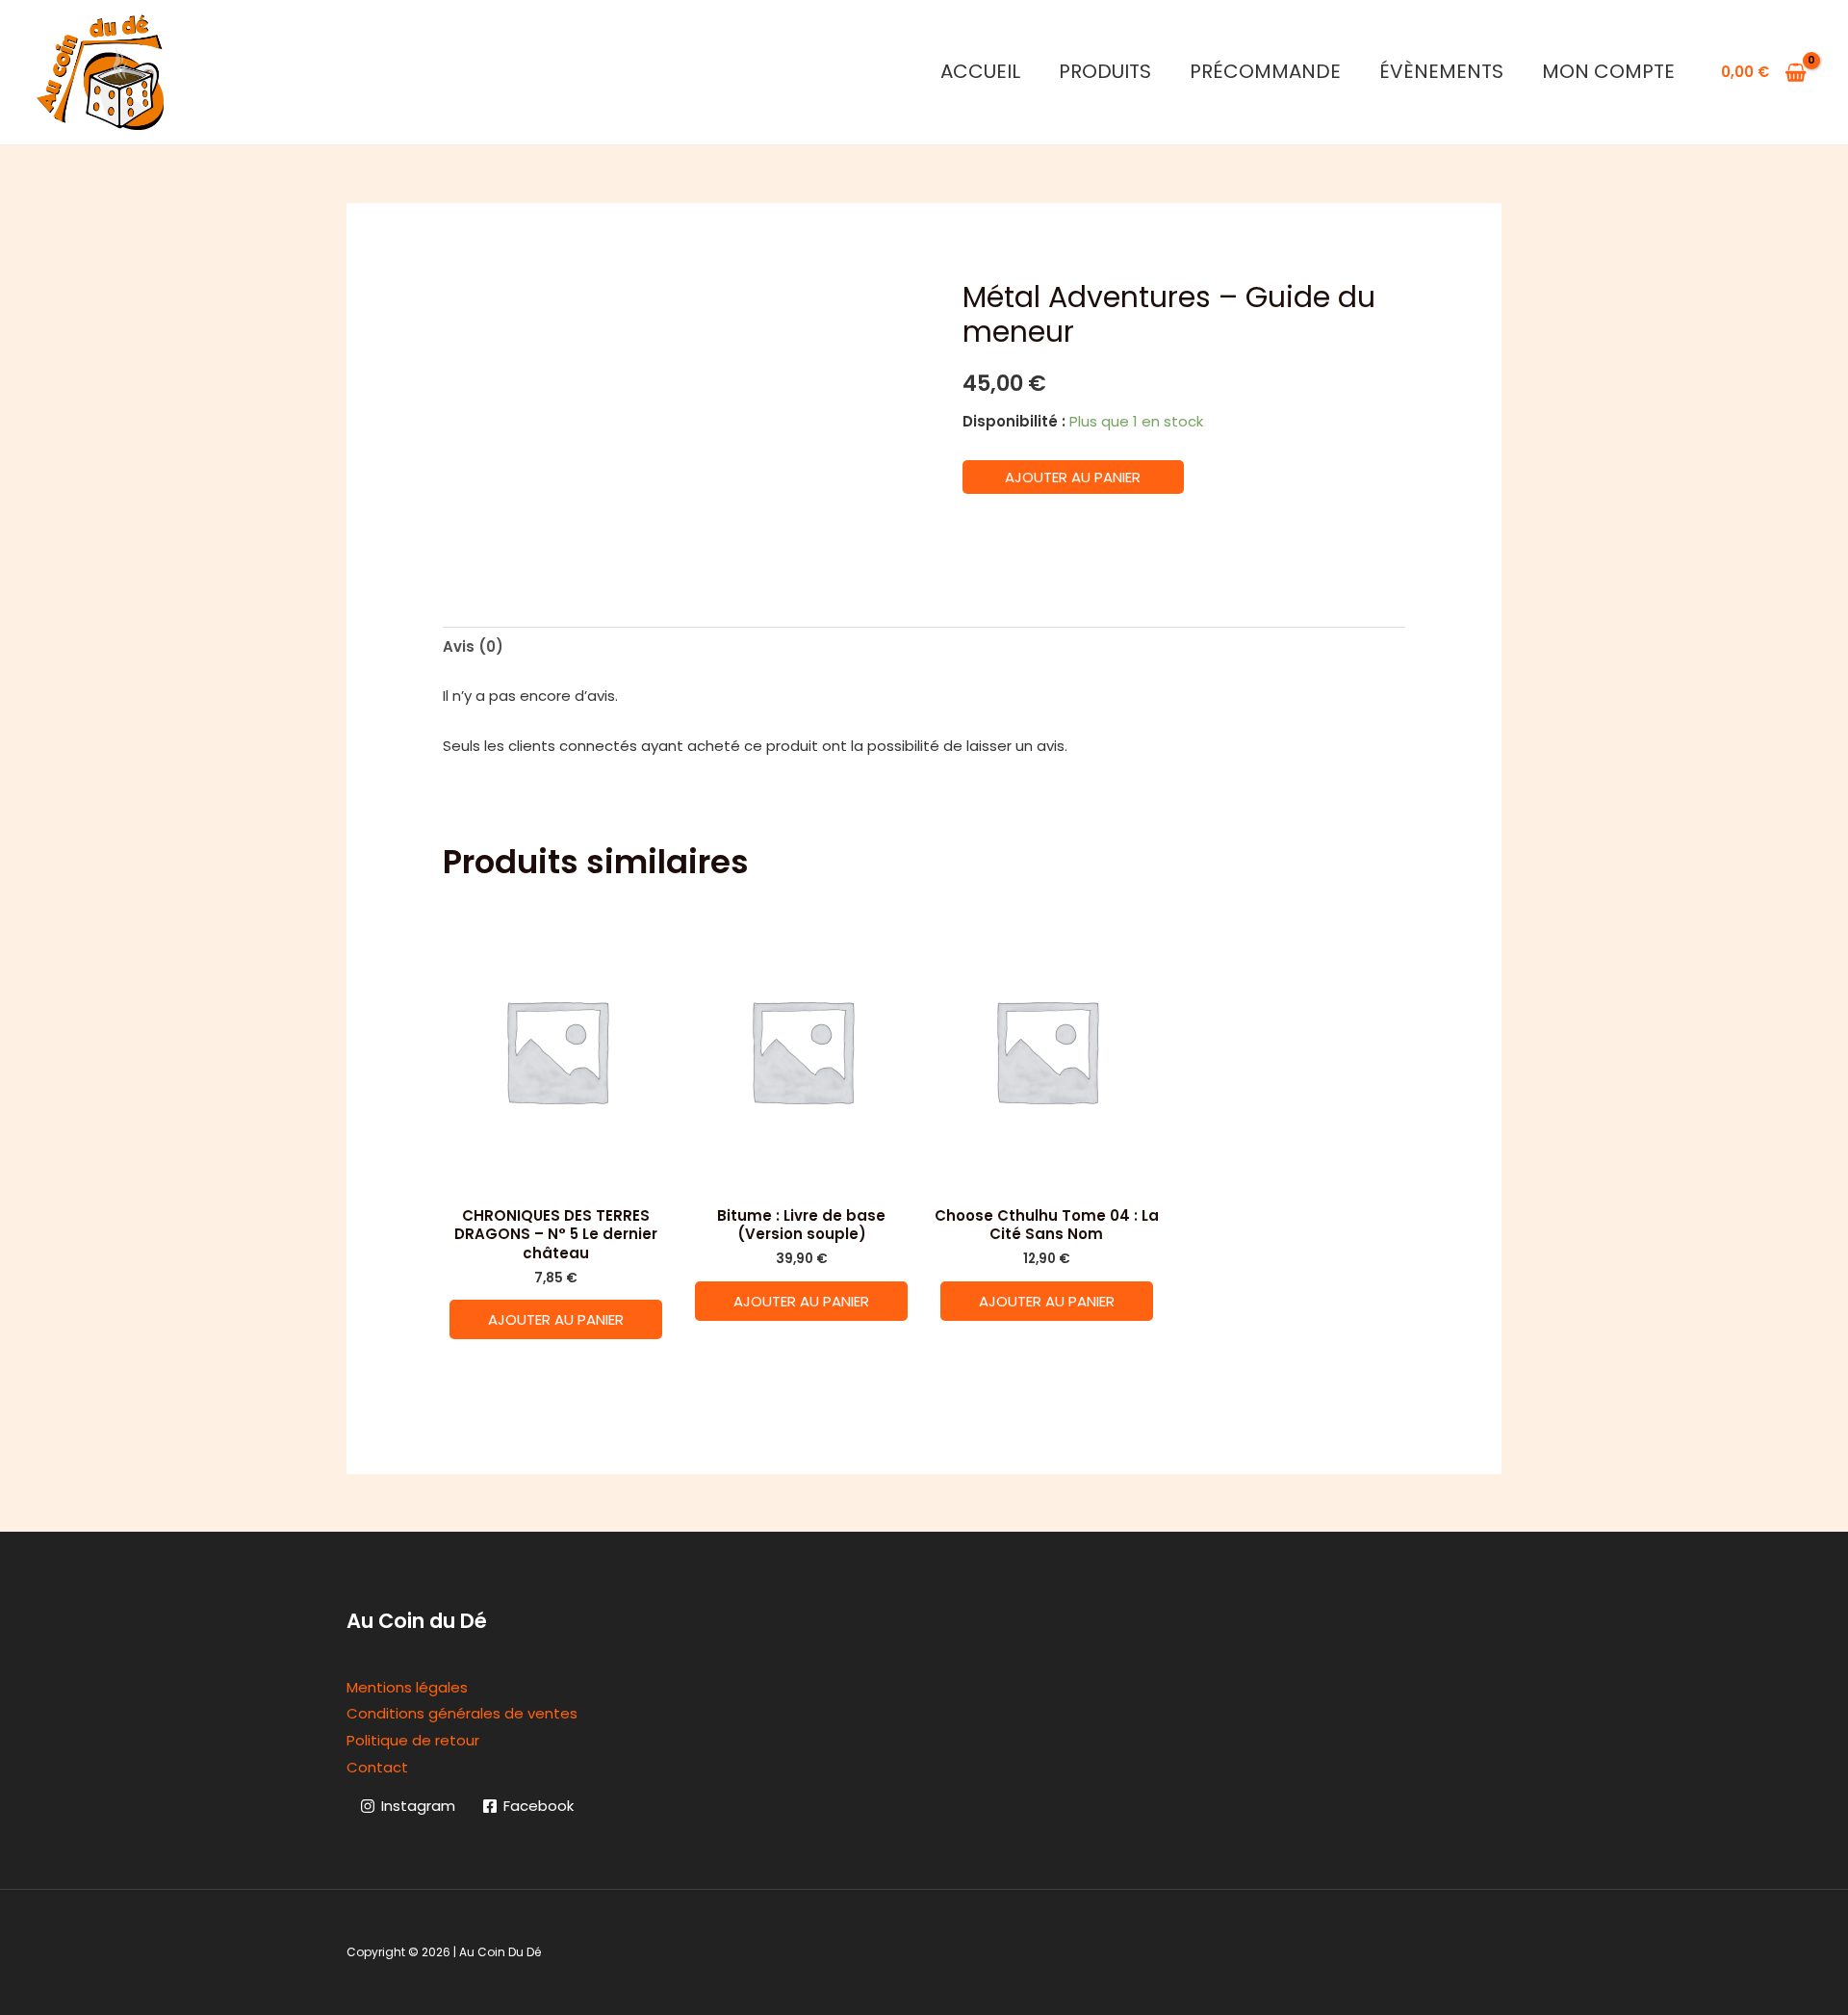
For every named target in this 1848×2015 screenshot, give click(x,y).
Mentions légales (407, 1687)
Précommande (1265, 71)
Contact (377, 1767)
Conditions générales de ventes (462, 1713)
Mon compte (1608, 71)
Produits (1105, 71)
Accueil (980, 71)
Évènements (1441, 71)
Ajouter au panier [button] (556, 1319)
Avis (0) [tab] (473, 646)
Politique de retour (413, 1740)
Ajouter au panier (1073, 477)
